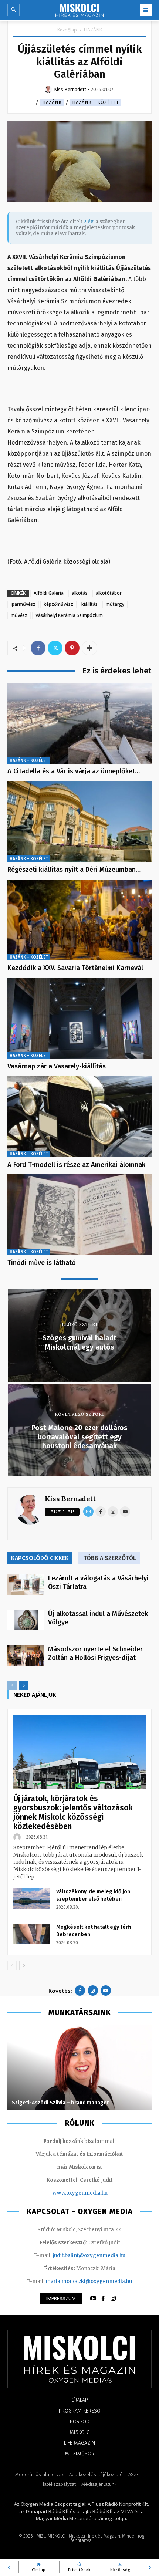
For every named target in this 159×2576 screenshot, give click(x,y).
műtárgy (115, 604)
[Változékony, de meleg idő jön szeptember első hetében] (32, 1898)
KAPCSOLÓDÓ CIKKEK (40, 1558)
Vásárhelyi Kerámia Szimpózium (69, 615)
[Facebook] (38, 648)
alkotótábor (109, 593)
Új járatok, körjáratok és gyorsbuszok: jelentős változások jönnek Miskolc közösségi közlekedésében (73, 1812)
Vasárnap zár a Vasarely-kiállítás (57, 1066)
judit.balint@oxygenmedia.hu (89, 2256)
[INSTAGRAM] (113, 2299)
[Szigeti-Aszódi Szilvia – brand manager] (79, 2068)
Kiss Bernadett (70, 1499)
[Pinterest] (72, 648)
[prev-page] (12, 1685)
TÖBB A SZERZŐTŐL (110, 1558)
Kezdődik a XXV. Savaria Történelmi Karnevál (75, 968)
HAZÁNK (93, 30)
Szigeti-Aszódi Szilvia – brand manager (60, 2103)
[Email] (88, 1512)
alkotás (80, 593)
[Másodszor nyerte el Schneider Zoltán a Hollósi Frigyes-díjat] (26, 1655)
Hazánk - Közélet (96, 102)
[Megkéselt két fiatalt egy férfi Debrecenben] (32, 1934)
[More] (89, 648)
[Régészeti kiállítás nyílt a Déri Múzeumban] (79, 822)
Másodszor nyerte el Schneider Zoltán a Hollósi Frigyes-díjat (95, 1653)
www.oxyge (67, 2193)
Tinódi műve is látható (42, 1263)
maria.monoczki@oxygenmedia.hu (89, 2281)
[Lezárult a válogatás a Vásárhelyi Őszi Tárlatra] (26, 1584)
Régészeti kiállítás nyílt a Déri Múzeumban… (74, 870)
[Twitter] (55, 648)
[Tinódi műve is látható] (79, 1215)
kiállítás (89, 604)
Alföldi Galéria (49, 593)
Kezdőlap (67, 30)
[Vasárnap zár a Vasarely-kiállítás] (79, 1018)
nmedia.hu (94, 2193)
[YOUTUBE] (93, 2299)
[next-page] (24, 1685)
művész (19, 615)
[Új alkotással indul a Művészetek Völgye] (26, 1620)
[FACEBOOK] (103, 2299)
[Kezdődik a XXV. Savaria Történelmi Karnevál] (79, 920)
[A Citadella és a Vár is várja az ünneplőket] (79, 723)
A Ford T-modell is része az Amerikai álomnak (76, 1165)
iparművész (23, 604)
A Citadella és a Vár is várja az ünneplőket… (74, 771)
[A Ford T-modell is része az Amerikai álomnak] (79, 1116)
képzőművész (58, 604)
